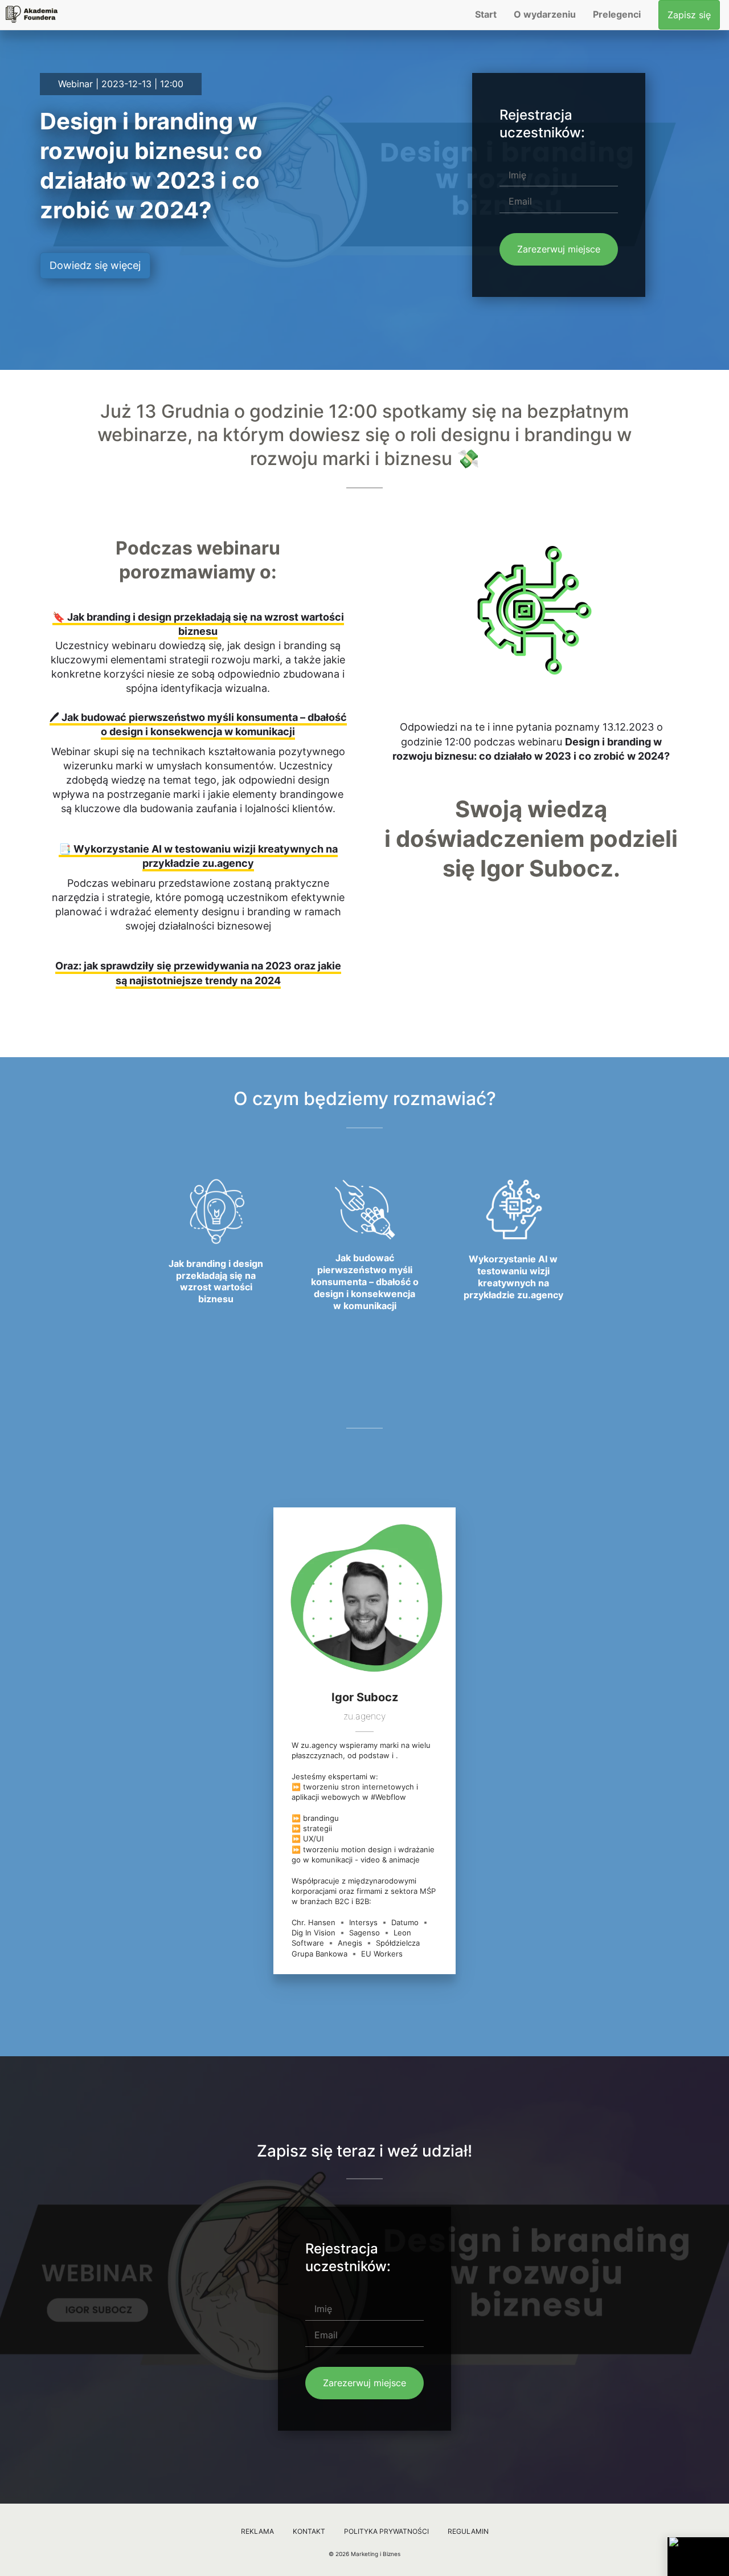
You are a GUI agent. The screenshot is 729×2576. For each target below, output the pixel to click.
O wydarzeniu (545, 14)
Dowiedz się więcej (95, 265)
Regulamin (468, 2531)
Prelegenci (617, 14)
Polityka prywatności (386, 2531)
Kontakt (309, 2531)
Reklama (257, 2531)
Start (486, 14)
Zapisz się (689, 15)
